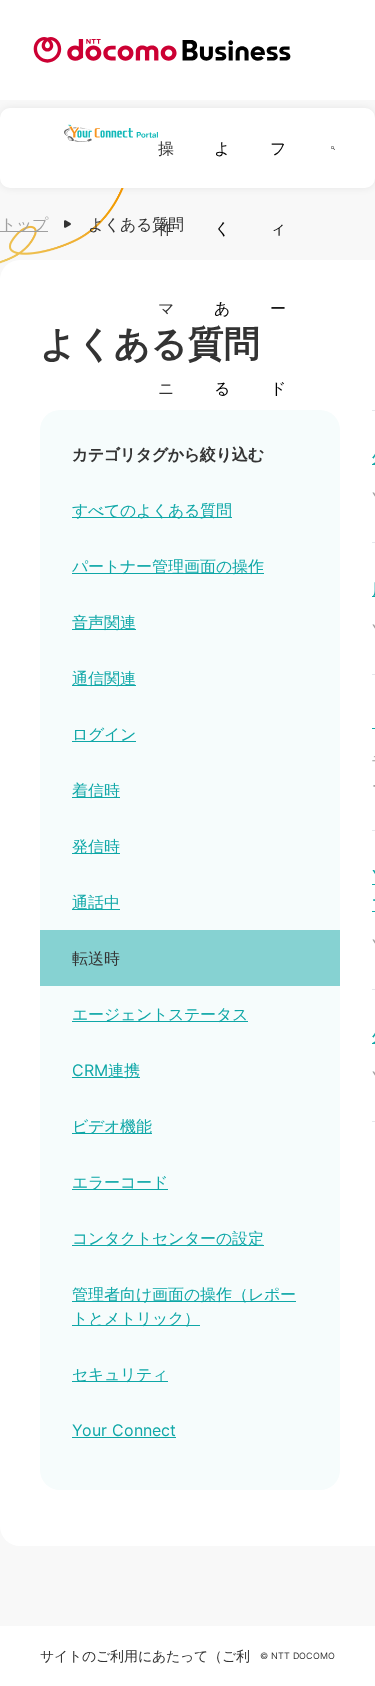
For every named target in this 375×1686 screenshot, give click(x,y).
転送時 (96, 958)
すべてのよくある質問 (152, 510)
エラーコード (120, 1182)
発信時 (96, 846)
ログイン (104, 734)
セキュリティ (120, 1374)
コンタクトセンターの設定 (168, 1238)
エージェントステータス (160, 1014)
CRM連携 (106, 1070)
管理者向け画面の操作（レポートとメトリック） (184, 1306)
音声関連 (104, 622)
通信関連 (104, 678)
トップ (24, 224)
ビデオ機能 (112, 1126)
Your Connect (124, 1430)
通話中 (96, 902)
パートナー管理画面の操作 (168, 566)
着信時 (96, 790)
